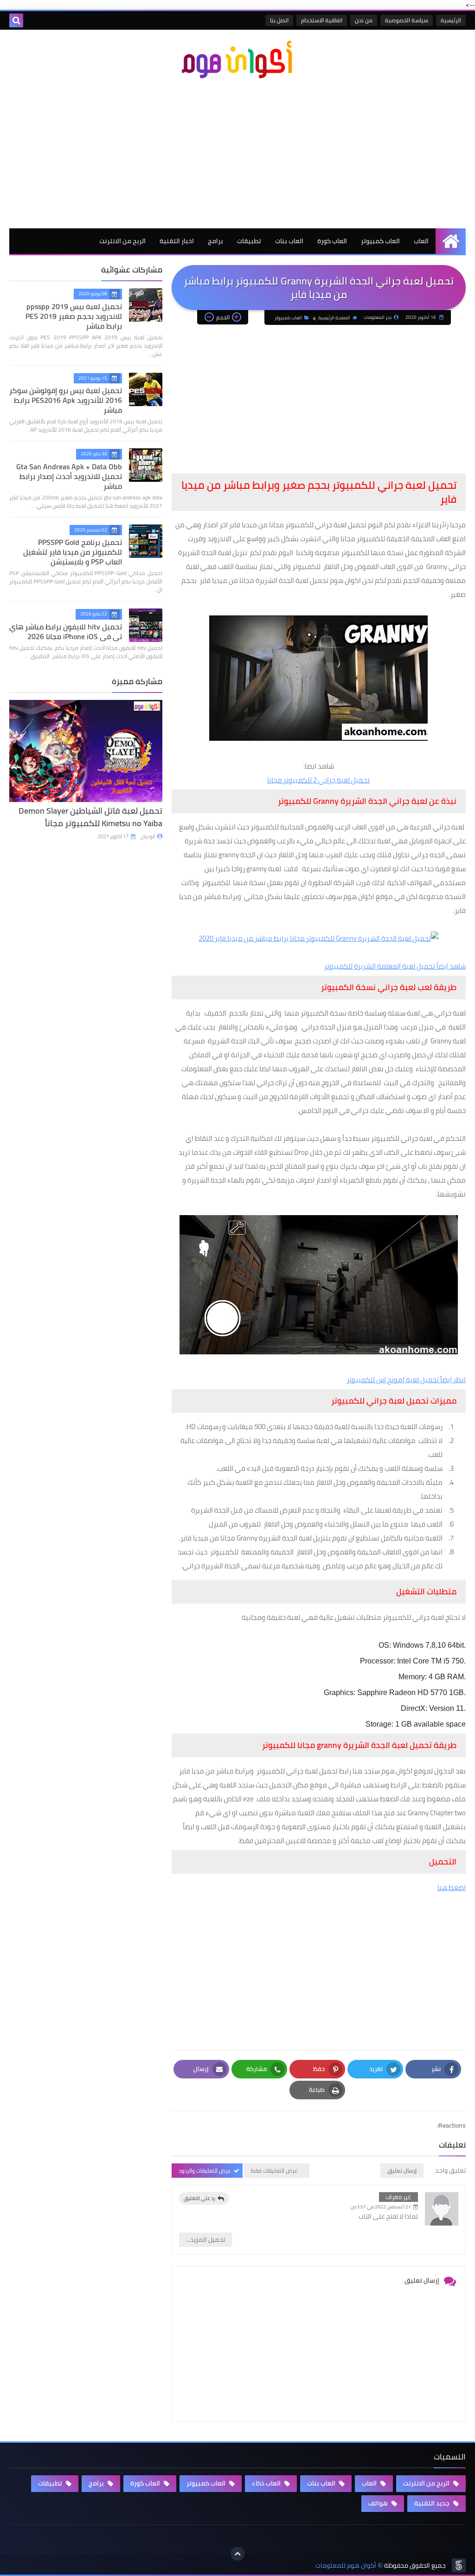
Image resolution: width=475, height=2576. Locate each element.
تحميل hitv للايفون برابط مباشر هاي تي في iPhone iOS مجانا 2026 (66, 631)
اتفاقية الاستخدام (322, 20)
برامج (215, 241)
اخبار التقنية (177, 241)
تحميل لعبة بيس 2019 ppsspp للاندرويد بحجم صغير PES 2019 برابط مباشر (74, 316)
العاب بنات (289, 241)
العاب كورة (332, 241)
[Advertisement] (237, 154)
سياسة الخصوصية (407, 20)
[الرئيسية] (451, 241)
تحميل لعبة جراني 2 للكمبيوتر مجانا (318, 780)
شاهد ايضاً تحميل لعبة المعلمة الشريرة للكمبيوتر (395, 966)
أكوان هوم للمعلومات (346, 2566)
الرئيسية (451, 20)
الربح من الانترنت (122, 241)
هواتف (379, 2503)
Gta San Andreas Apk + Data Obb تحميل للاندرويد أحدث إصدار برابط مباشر (69, 476)
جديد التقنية (433, 2503)
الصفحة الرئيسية (334, 318)
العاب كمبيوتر (380, 241)
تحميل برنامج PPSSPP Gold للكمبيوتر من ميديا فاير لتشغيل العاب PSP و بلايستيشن (73, 552)
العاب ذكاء (267, 2483)
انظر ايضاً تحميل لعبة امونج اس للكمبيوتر (406, 1380)
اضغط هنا (452, 1887)
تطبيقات (249, 241)
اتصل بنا (279, 20)
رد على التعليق (199, 2198)
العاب (421, 241)
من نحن (364, 20)
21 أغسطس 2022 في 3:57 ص (381, 2207)
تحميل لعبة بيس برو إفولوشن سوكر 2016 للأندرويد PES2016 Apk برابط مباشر (66, 400)
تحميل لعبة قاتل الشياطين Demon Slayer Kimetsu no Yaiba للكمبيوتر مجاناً (90, 817)
